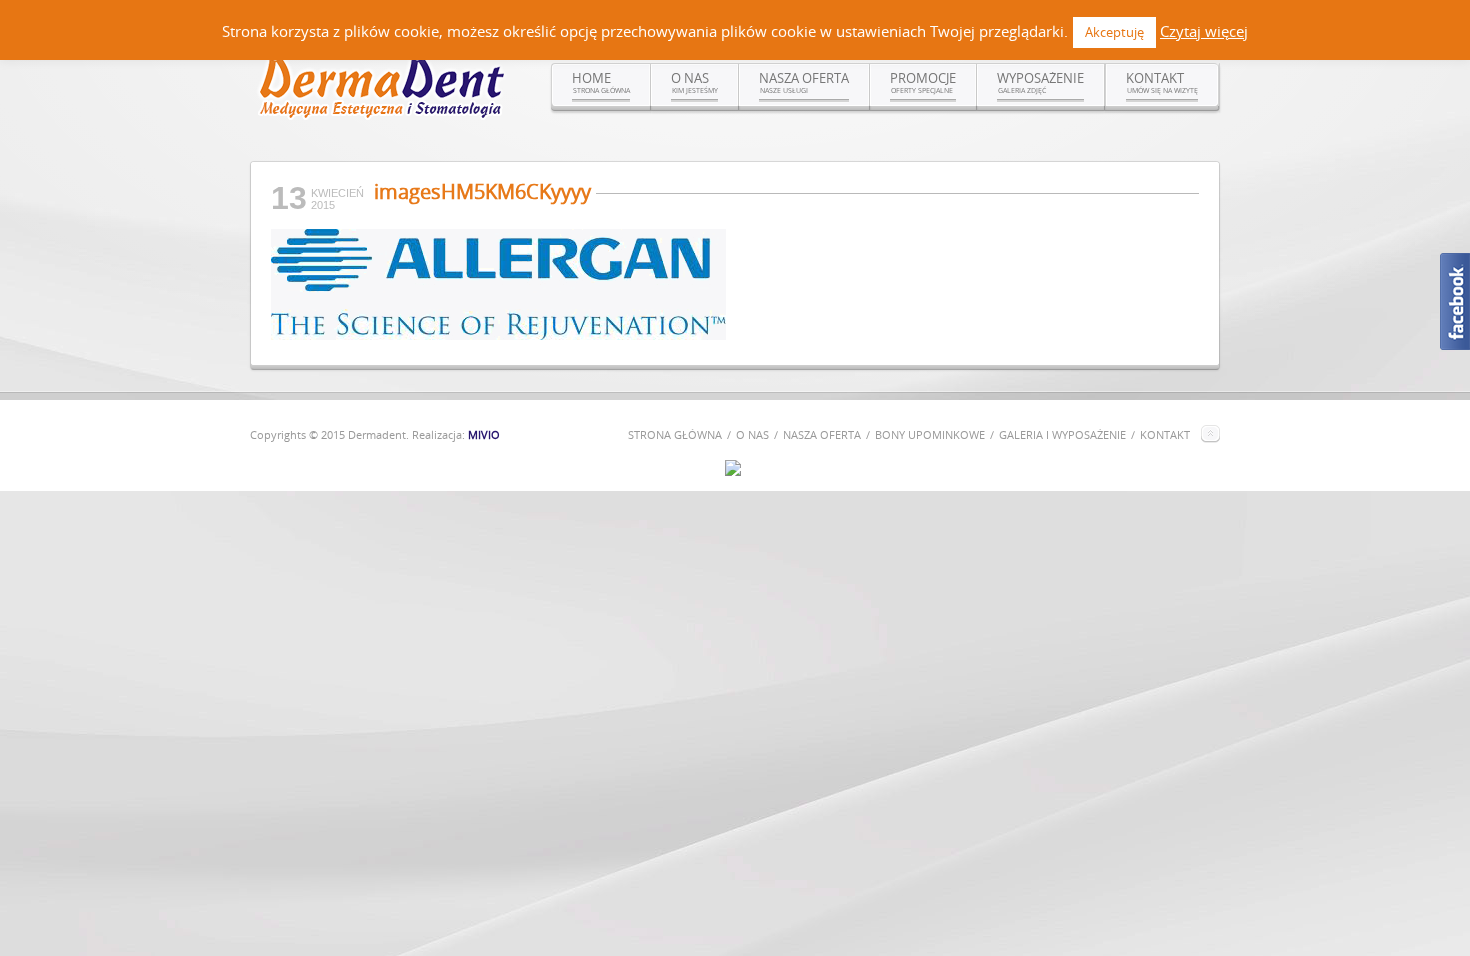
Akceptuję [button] (1114, 32)
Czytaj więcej (1204, 31)
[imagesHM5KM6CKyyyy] (498, 335)
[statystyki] (733, 471)
